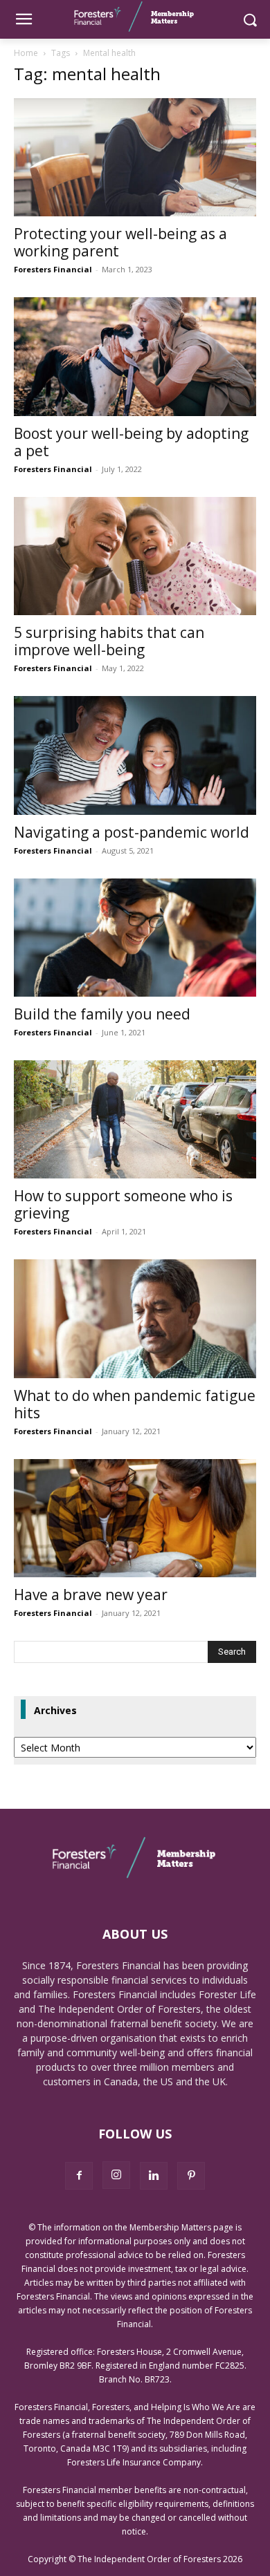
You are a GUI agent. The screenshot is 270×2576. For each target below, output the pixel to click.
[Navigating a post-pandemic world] (135, 755)
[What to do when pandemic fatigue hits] (135, 1318)
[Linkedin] (154, 2176)
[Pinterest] (191, 2176)
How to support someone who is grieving (123, 1204)
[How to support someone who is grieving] (135, 1119)
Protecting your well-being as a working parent (120, 242)
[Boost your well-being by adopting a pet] (135, 356)
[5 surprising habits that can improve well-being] (135, 556)
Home (26, 53)
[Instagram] (116, 2175)
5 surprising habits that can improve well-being (109, 641)
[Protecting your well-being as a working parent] (135, 157)
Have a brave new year (91, 1595)
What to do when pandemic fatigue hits (135, 1404)
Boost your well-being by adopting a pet (131, 442)
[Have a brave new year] (135, 1518)
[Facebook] (79, 2176)
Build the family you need (102, 1014)
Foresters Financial (53, 269)
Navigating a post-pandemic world (132, 832)
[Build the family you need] (135, 938)
